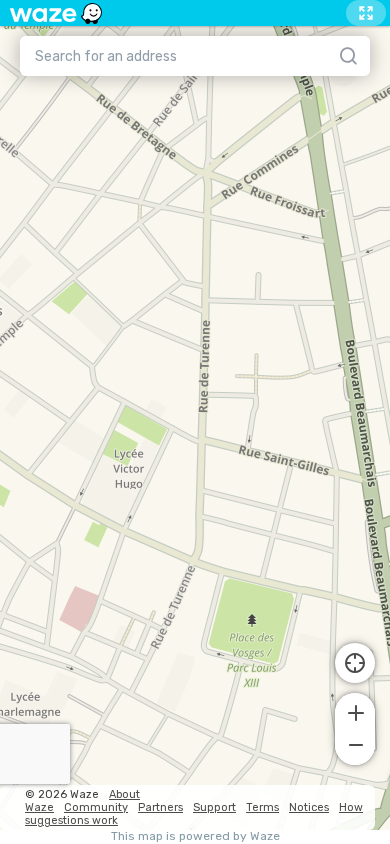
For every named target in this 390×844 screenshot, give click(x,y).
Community (96, 807)
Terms (262, 807)
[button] (355, 711)
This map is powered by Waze (195, 836)
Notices (309, 807)
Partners (160, 807)
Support (214, 807)
